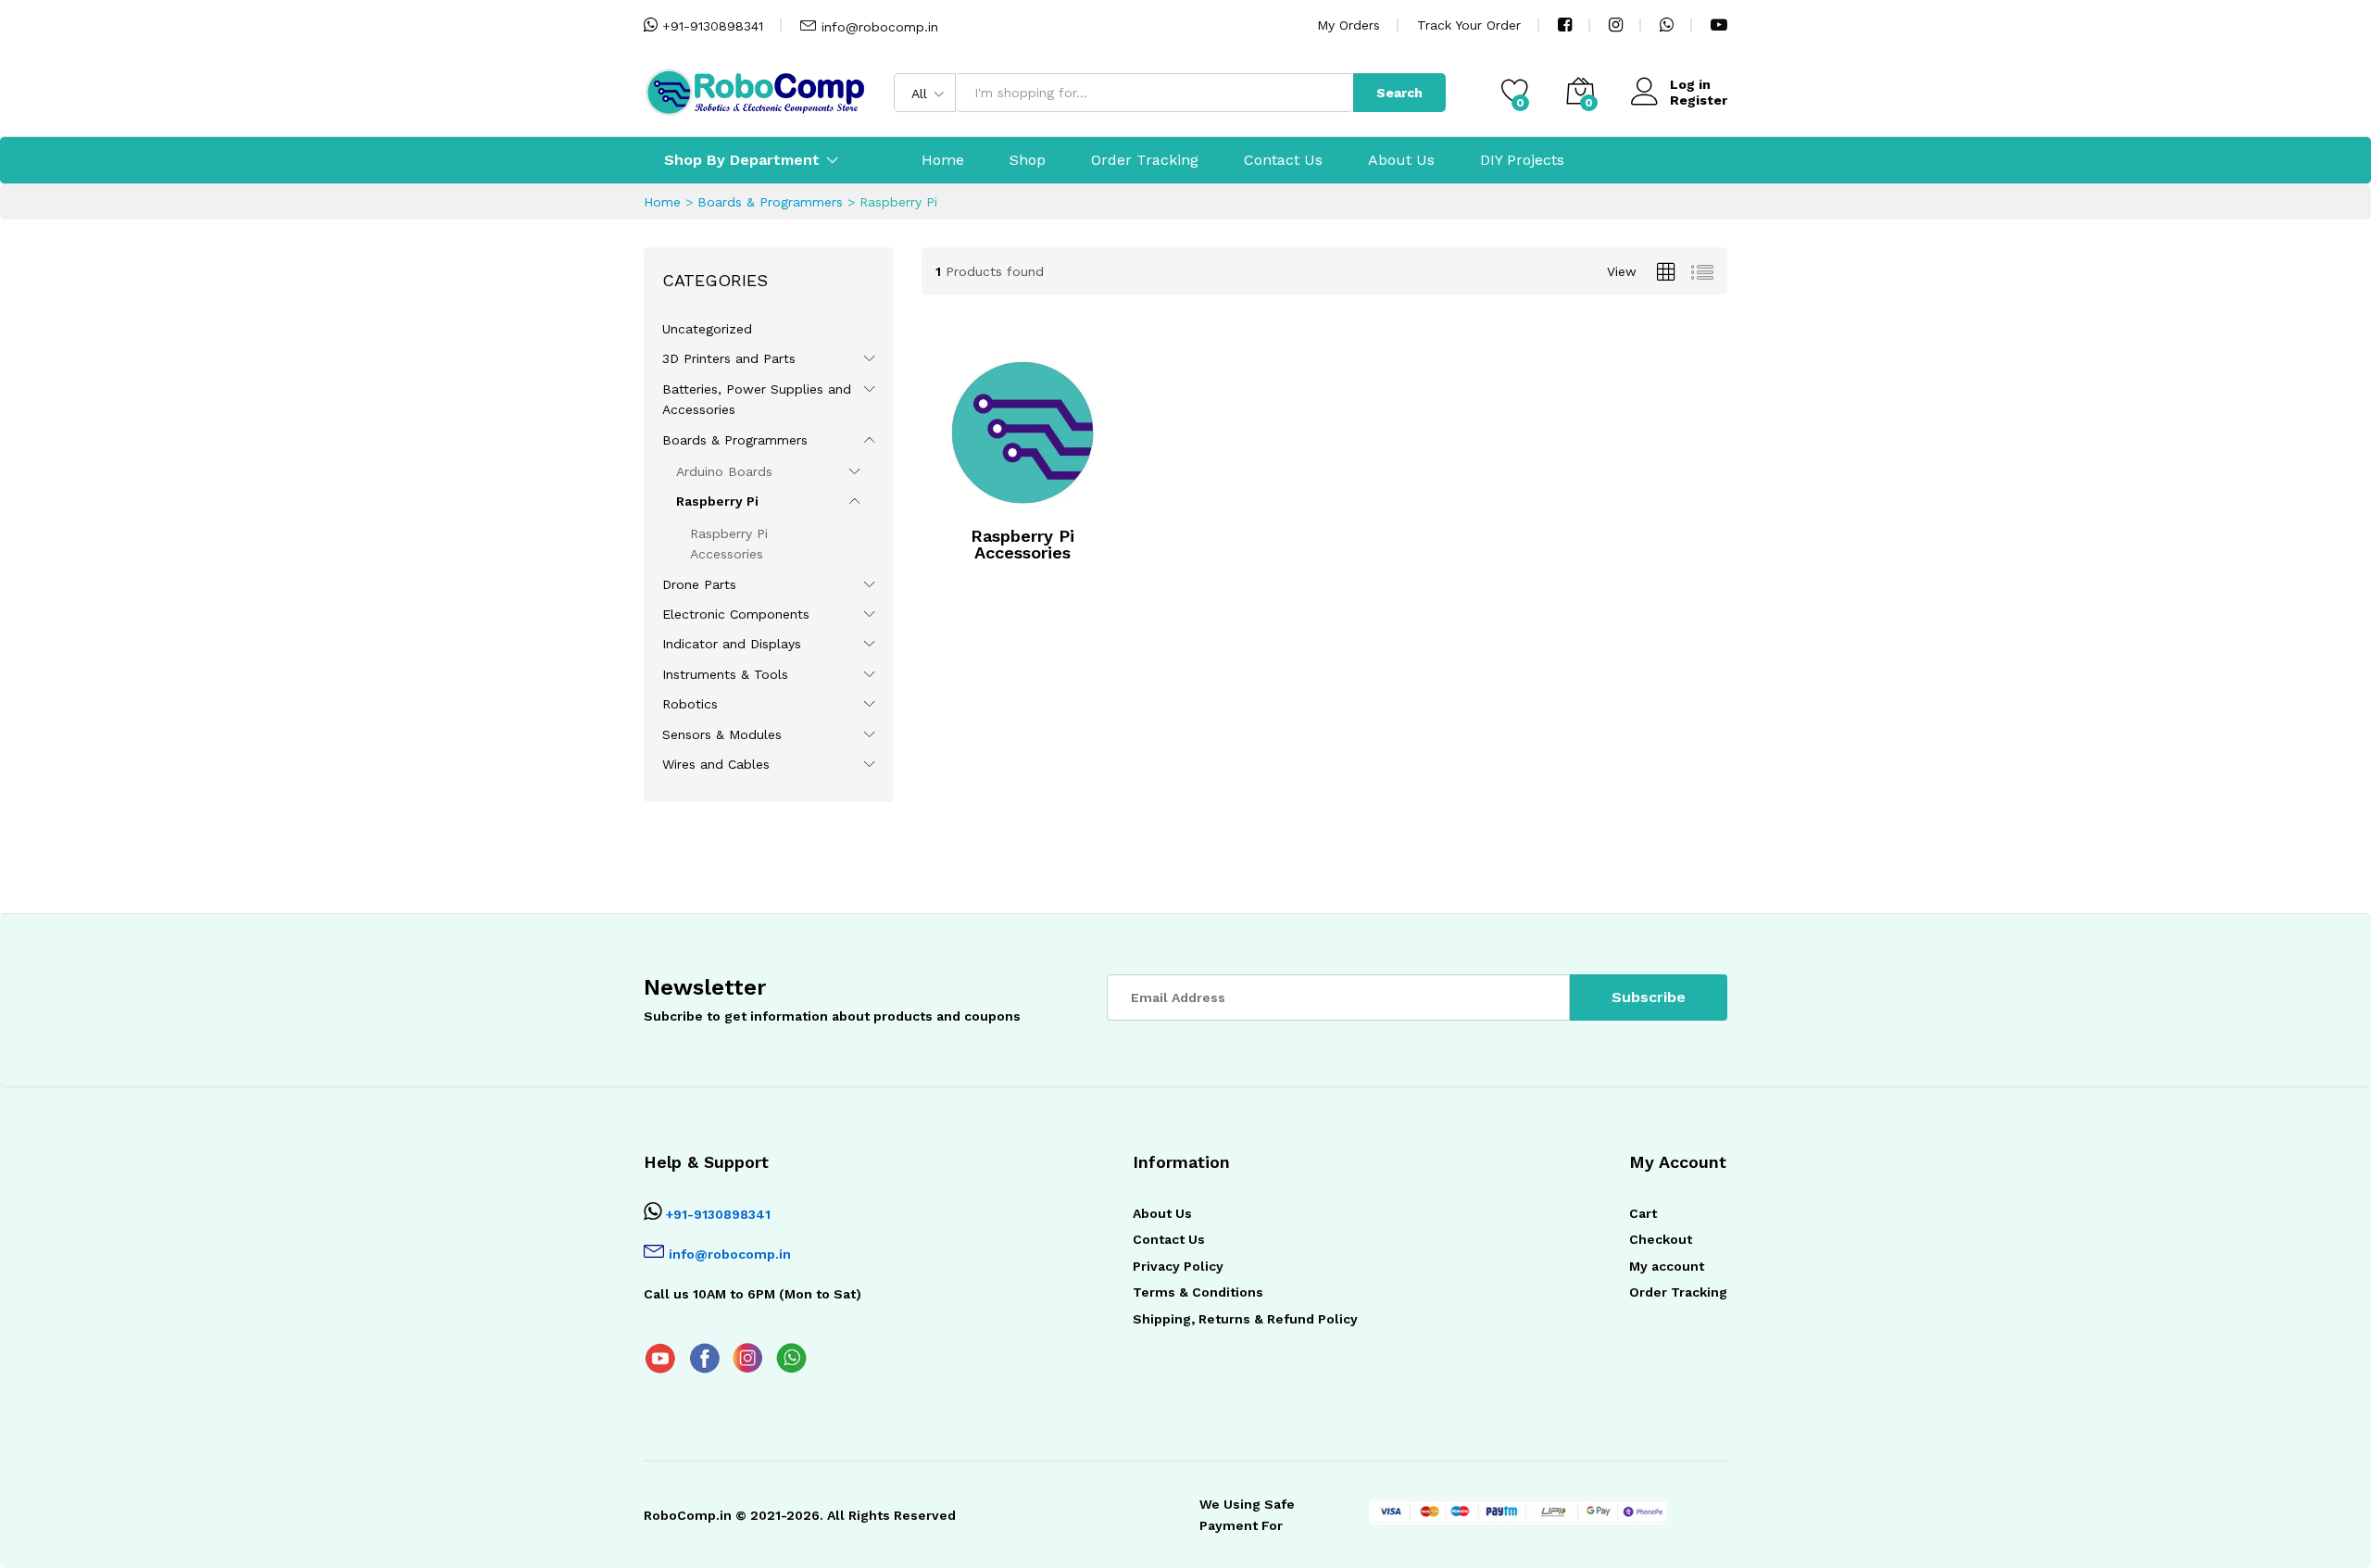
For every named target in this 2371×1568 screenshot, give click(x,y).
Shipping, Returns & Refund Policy (1245, 1319)
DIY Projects (1522, 160)
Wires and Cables (716, 764)
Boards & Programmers (770, 202)
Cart (1643, 1213)
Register (1699, 100)
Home (943, 160)
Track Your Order (1469, 25)
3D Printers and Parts (729, 358)
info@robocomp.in (880, 27)
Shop (1028, 160)
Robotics (690, 704)
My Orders (1349, 25)
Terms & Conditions (1198, 1292)
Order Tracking (1145, 160)
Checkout (1661, 1239)
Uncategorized (707, 329)
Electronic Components (736, 614)
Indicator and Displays (732, 644)
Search (1399, 93)
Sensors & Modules (722, 734)
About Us (1401, 160)
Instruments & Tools (725, 674)
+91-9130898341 (710, 26)
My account (1667, 1266)
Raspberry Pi (717, 501)
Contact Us (1283, 160)
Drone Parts (699, 584)
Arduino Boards (724, 471)
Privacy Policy (1178, 1266)
